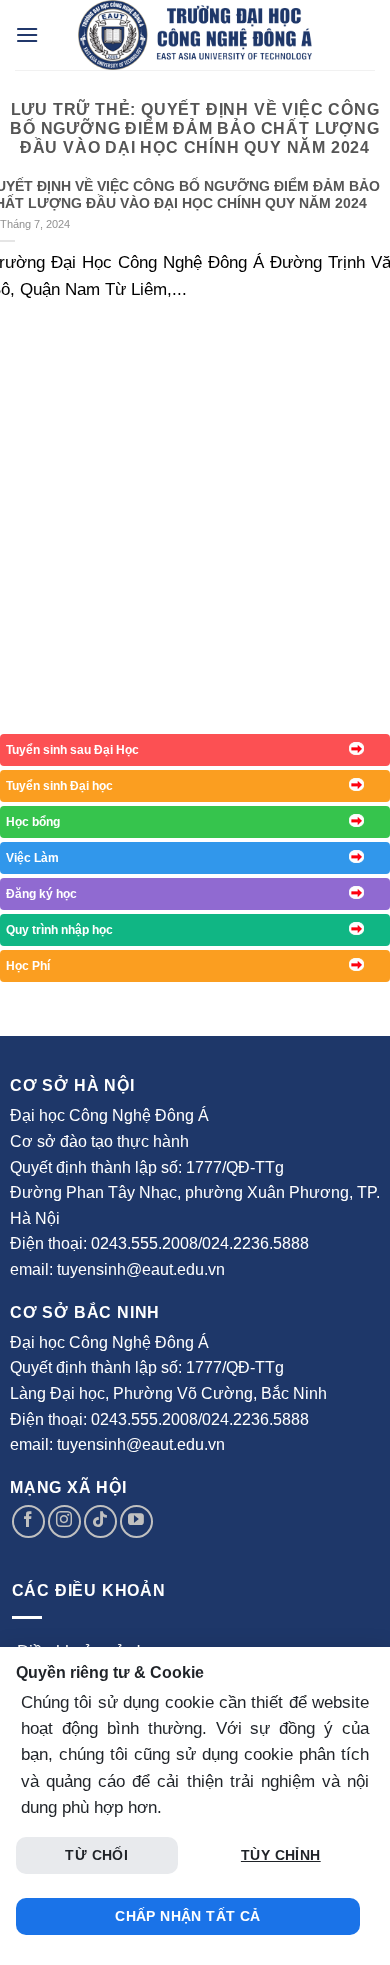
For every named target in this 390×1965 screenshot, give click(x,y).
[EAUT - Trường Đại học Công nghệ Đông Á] (195, 35)
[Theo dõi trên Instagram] (64, 1521)
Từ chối (96, 1855)
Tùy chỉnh (281, 1855)
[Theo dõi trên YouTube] (136, 1521)
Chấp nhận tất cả (188, 1916)
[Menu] (27, 34)
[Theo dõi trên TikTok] (100, 1521)
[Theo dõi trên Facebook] (28, 1521)
